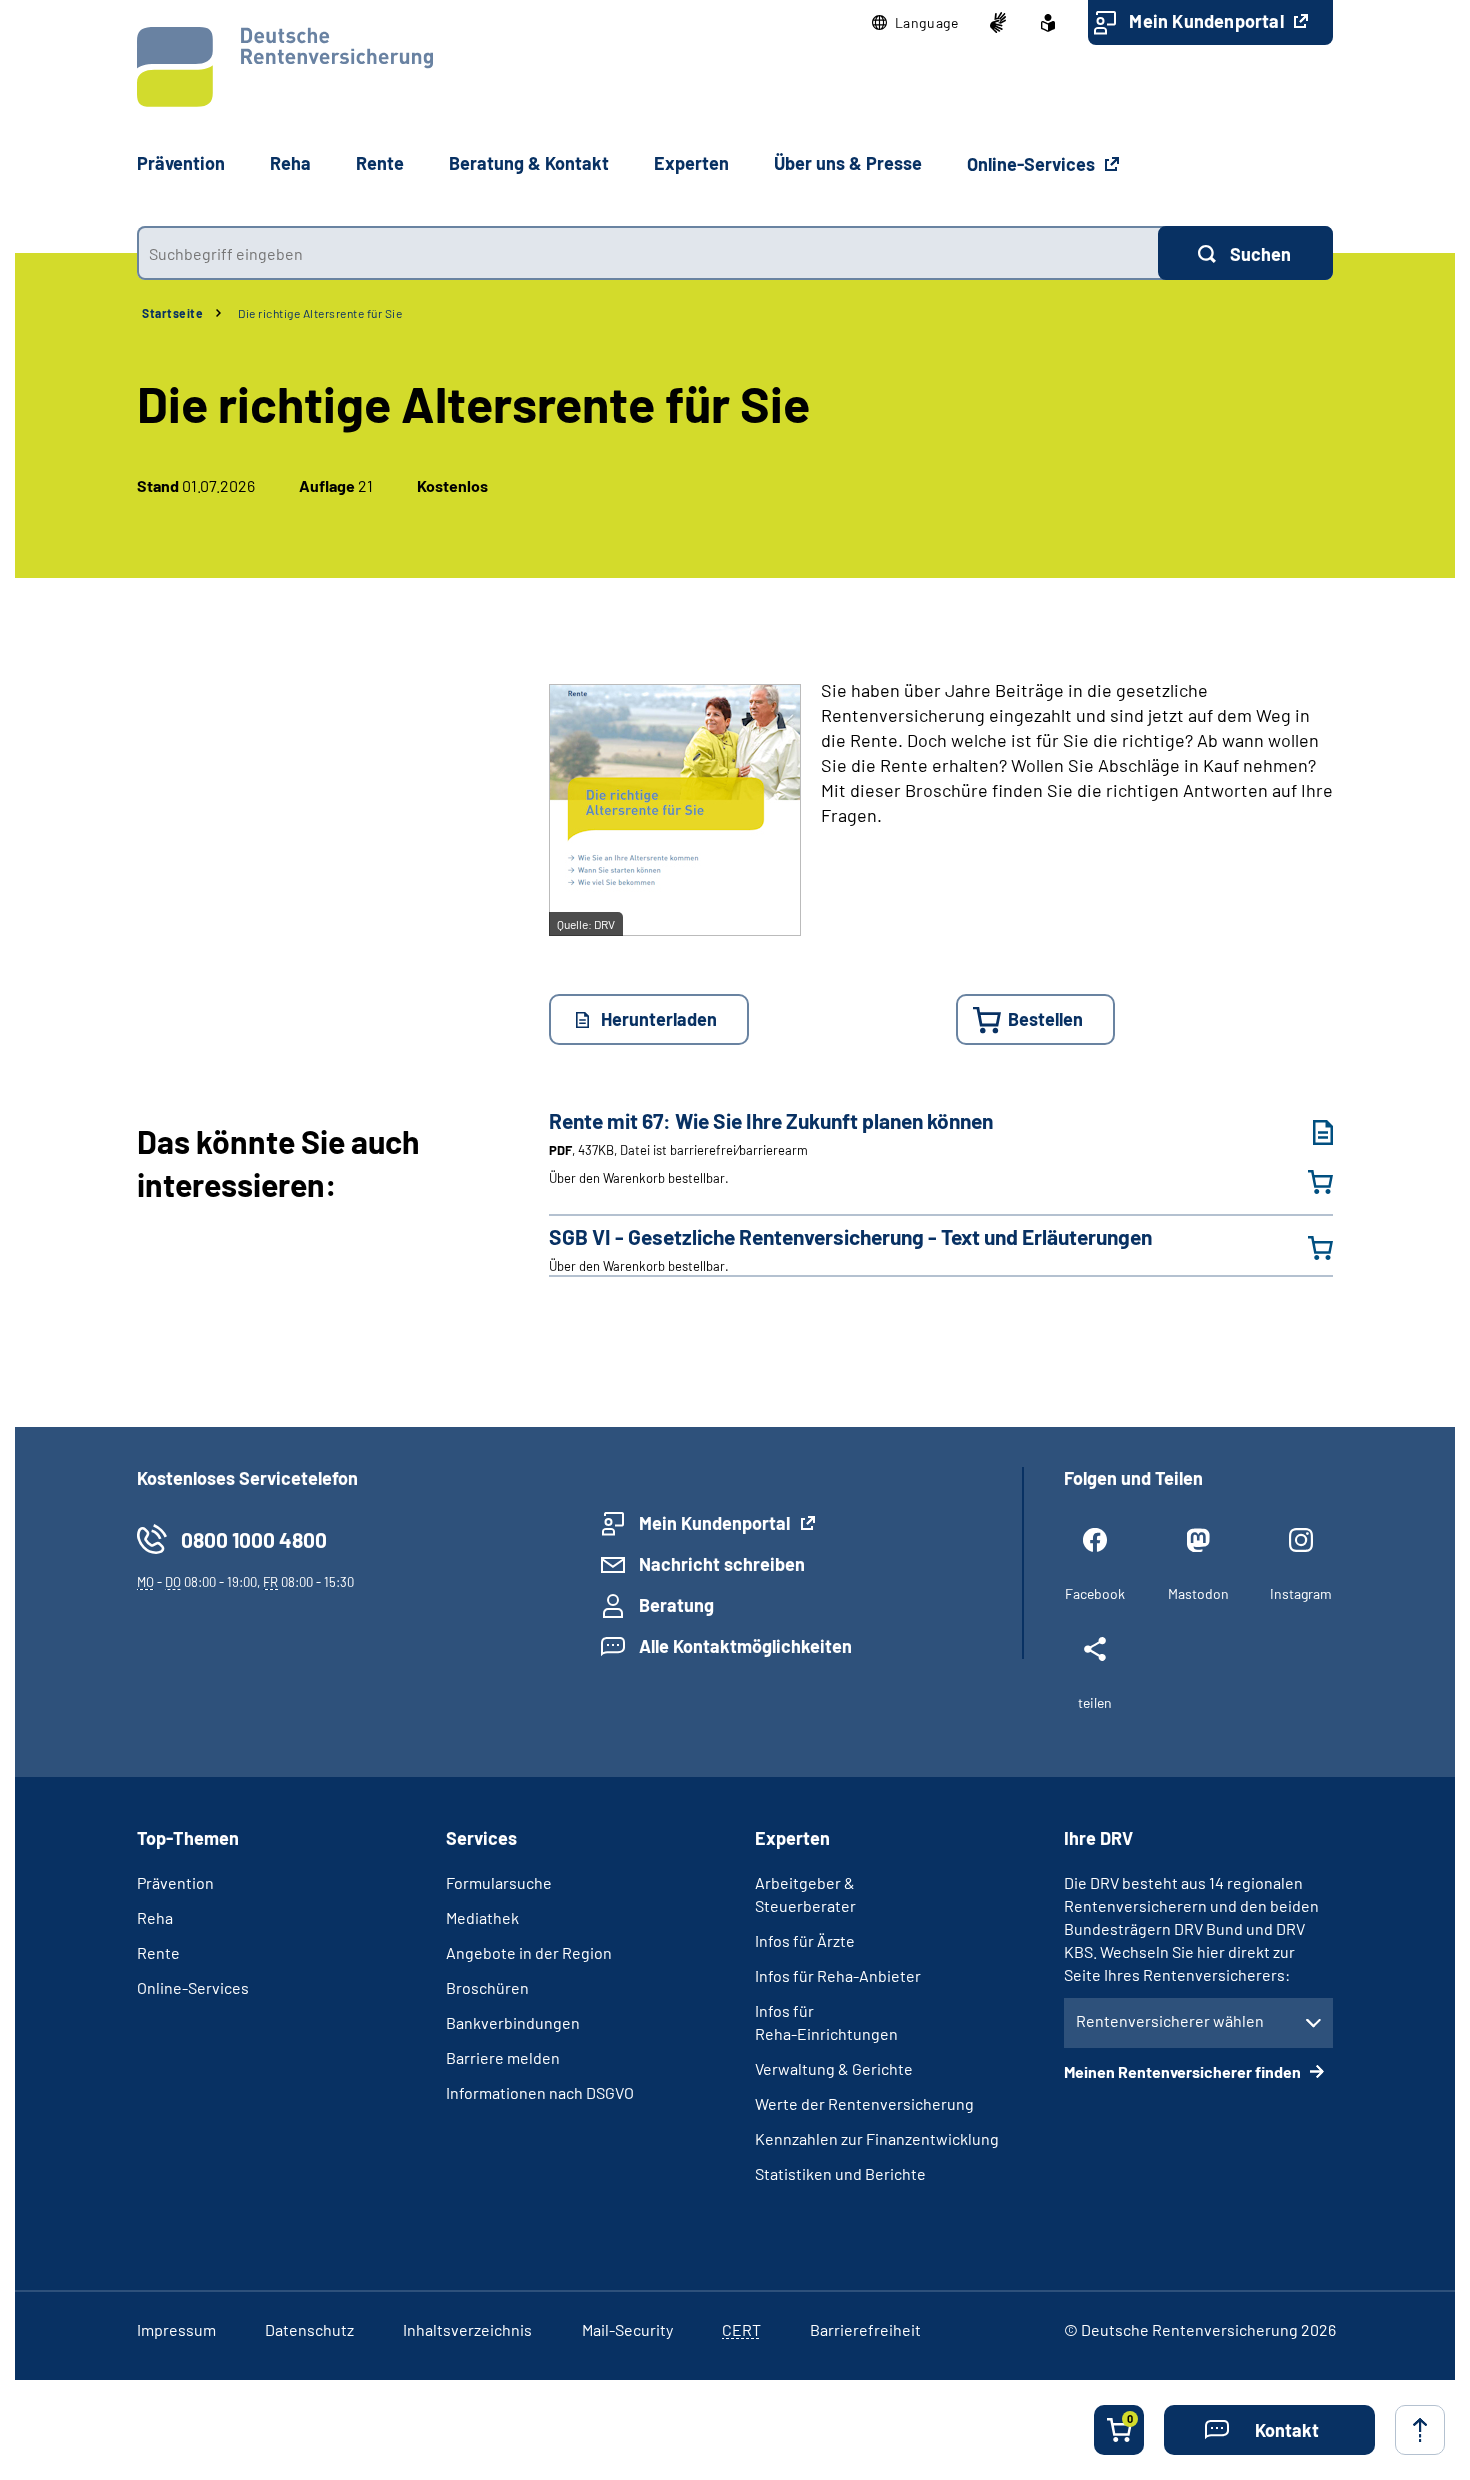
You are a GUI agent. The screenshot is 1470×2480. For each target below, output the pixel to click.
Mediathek (482, 1917)
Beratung (676, 1605)
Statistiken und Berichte (840, 2173)
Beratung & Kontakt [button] (529, 163)
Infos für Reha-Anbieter (838, 1975)
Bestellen (1045, 1019)
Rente (158, 1952)
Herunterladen (659, 1019)
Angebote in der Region (529, 1952)
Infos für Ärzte (805, 1940)
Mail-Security (627, 2329)
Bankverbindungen (513, 2022)
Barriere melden (503, 2057)
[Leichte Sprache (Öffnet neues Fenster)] (1048, 23)
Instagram (1301, 1593)
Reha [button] (290, 163)
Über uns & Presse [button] (848, 163)
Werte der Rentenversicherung (864, 2103)
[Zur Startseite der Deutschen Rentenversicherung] (285, 67)
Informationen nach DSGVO (540, 2092)
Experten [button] (691, 163)
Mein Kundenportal (1208, 21)
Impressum (176, 2329)
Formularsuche (499, 1882)
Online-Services (1033, 164)
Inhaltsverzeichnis (467, 2329)
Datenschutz (309, 2329)
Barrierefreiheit (865, 2329)
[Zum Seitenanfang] (1420, 2430)
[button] (915, 23)
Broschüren (487, 1987)
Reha (155, 1917)
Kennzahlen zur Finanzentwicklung (877, 2138)
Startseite (172, 313)
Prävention (181, 163)
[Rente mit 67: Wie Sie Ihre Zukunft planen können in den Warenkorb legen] (1308, 1182)
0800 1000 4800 (254, 1539)
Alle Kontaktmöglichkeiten (745, 1646)
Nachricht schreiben (722, 1564)
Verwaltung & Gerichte (834, 2068)
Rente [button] (380, 163)
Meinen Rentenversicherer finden (1184, 2071)
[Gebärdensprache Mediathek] (998, 23)
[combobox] (647, 253)
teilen (1095, 1702)
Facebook (1095, 1593)
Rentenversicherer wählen (1170, 2020)
